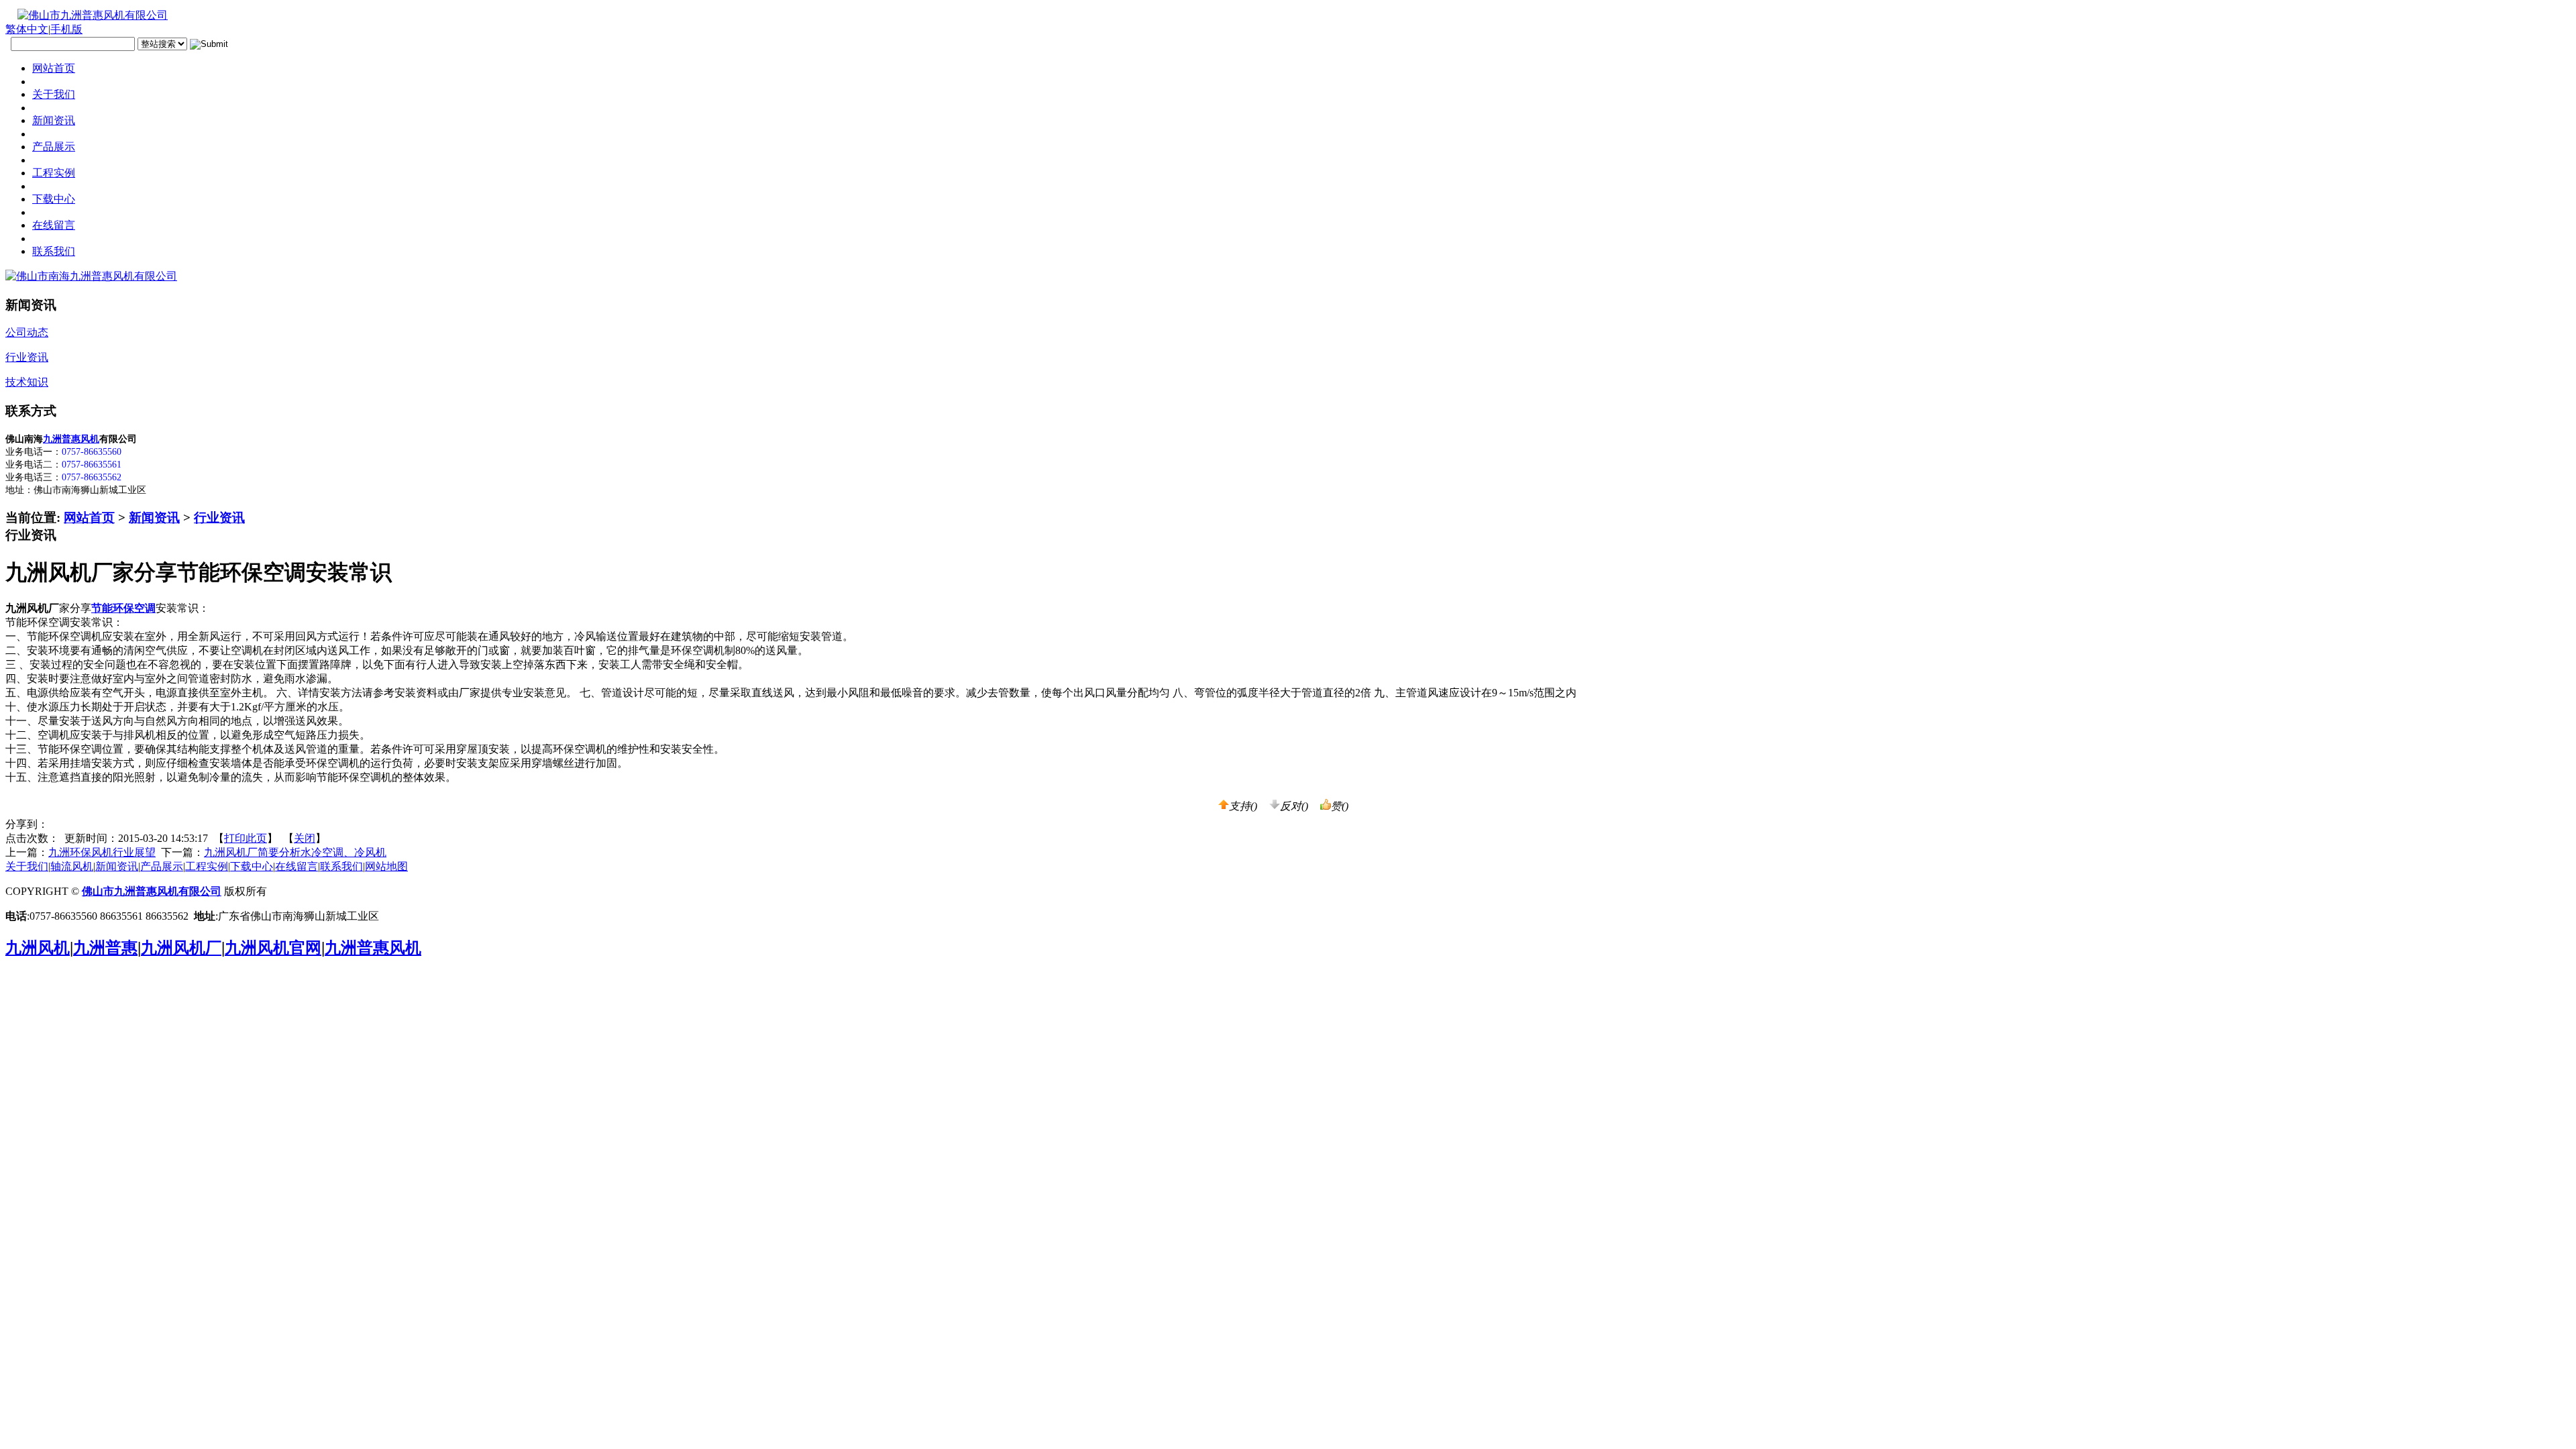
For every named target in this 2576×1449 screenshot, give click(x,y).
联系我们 (341, 866)
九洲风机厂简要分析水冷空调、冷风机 (295, 852)
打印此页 (246, 838)
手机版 (66, 29)
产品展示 (162, 866)
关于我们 (27, 866)
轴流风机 (72, 866)
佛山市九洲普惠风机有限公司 (152, 891)
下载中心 (252, 866)
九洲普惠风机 (71, 439)
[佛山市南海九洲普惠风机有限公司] (91, 276)
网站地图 (386, 866)
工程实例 (207, 866)
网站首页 (89, 518)
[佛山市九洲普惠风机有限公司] (87, 15)
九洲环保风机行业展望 (102, 852)
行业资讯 (219, 518)
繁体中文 (27, 29)
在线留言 (297, 866)
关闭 (305, 838)
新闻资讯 (154, 518)
